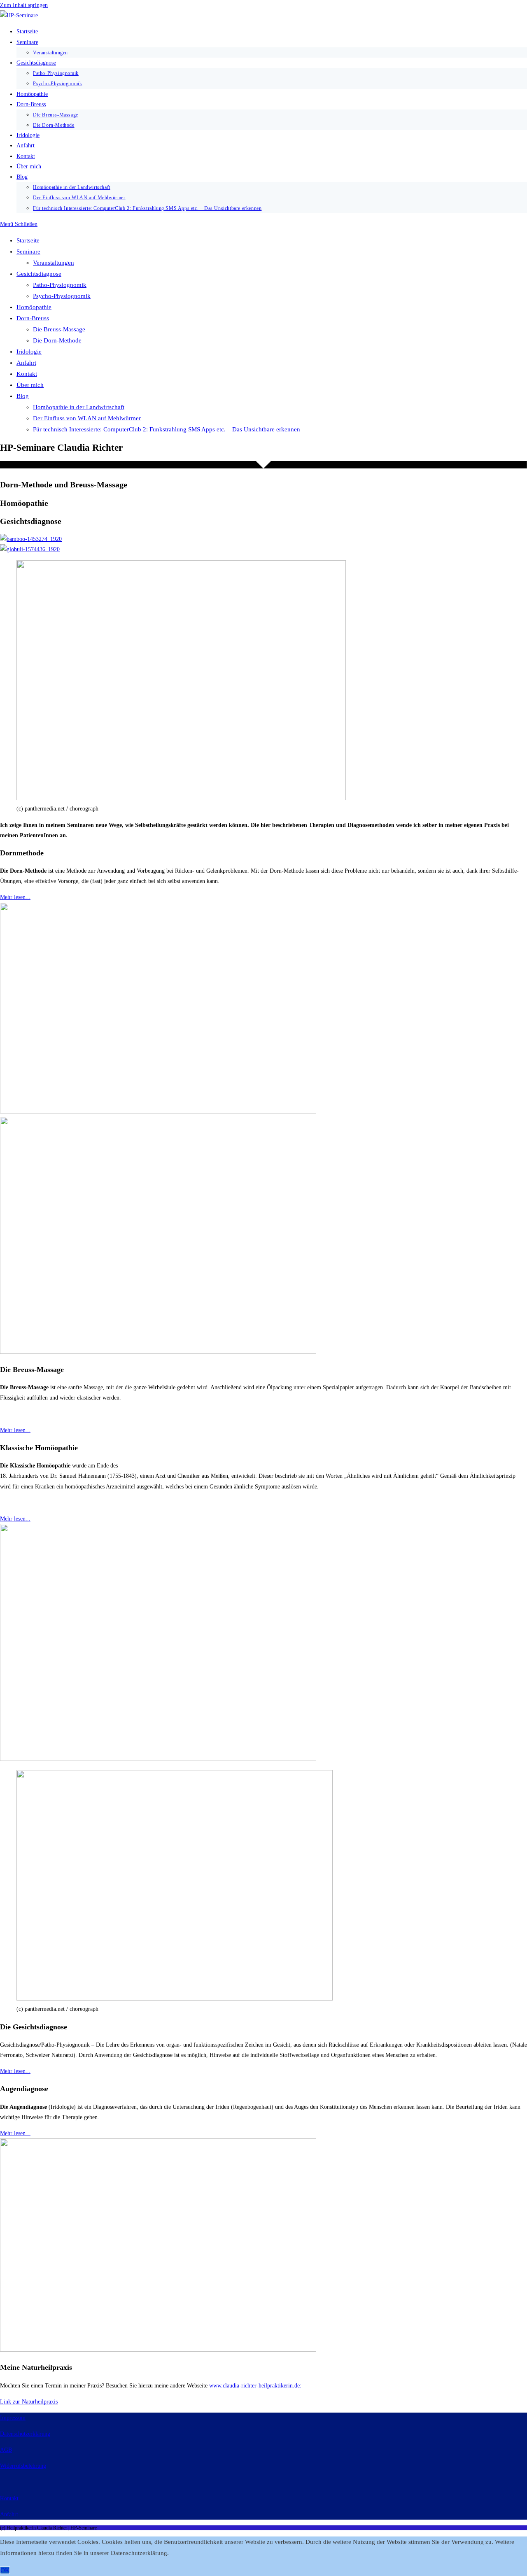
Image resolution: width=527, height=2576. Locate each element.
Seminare (28, 252)
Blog (23, 396)
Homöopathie (34, 307)
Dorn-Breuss (33, 318)
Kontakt (27, 374)
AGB (6, 2450)
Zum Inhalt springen (24, 5)
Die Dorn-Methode (57, 340)
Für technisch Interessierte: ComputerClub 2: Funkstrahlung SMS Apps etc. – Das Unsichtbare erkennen (167, 429)
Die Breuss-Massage (59, 329)
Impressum (13, 2418)
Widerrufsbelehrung (23, 2466)
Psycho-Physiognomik (62, 296)
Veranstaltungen (54, 263)
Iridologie (29, 352)
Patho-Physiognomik (60, 285)
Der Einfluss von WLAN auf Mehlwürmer (87, 418)
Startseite (28, 240)
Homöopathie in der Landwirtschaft (79, 407)
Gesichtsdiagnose (39, 274)
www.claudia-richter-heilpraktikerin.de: (255, 2386)
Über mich (30, 385)
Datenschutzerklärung (25, 2434)
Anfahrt (26, 363)
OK (5, 2570)
